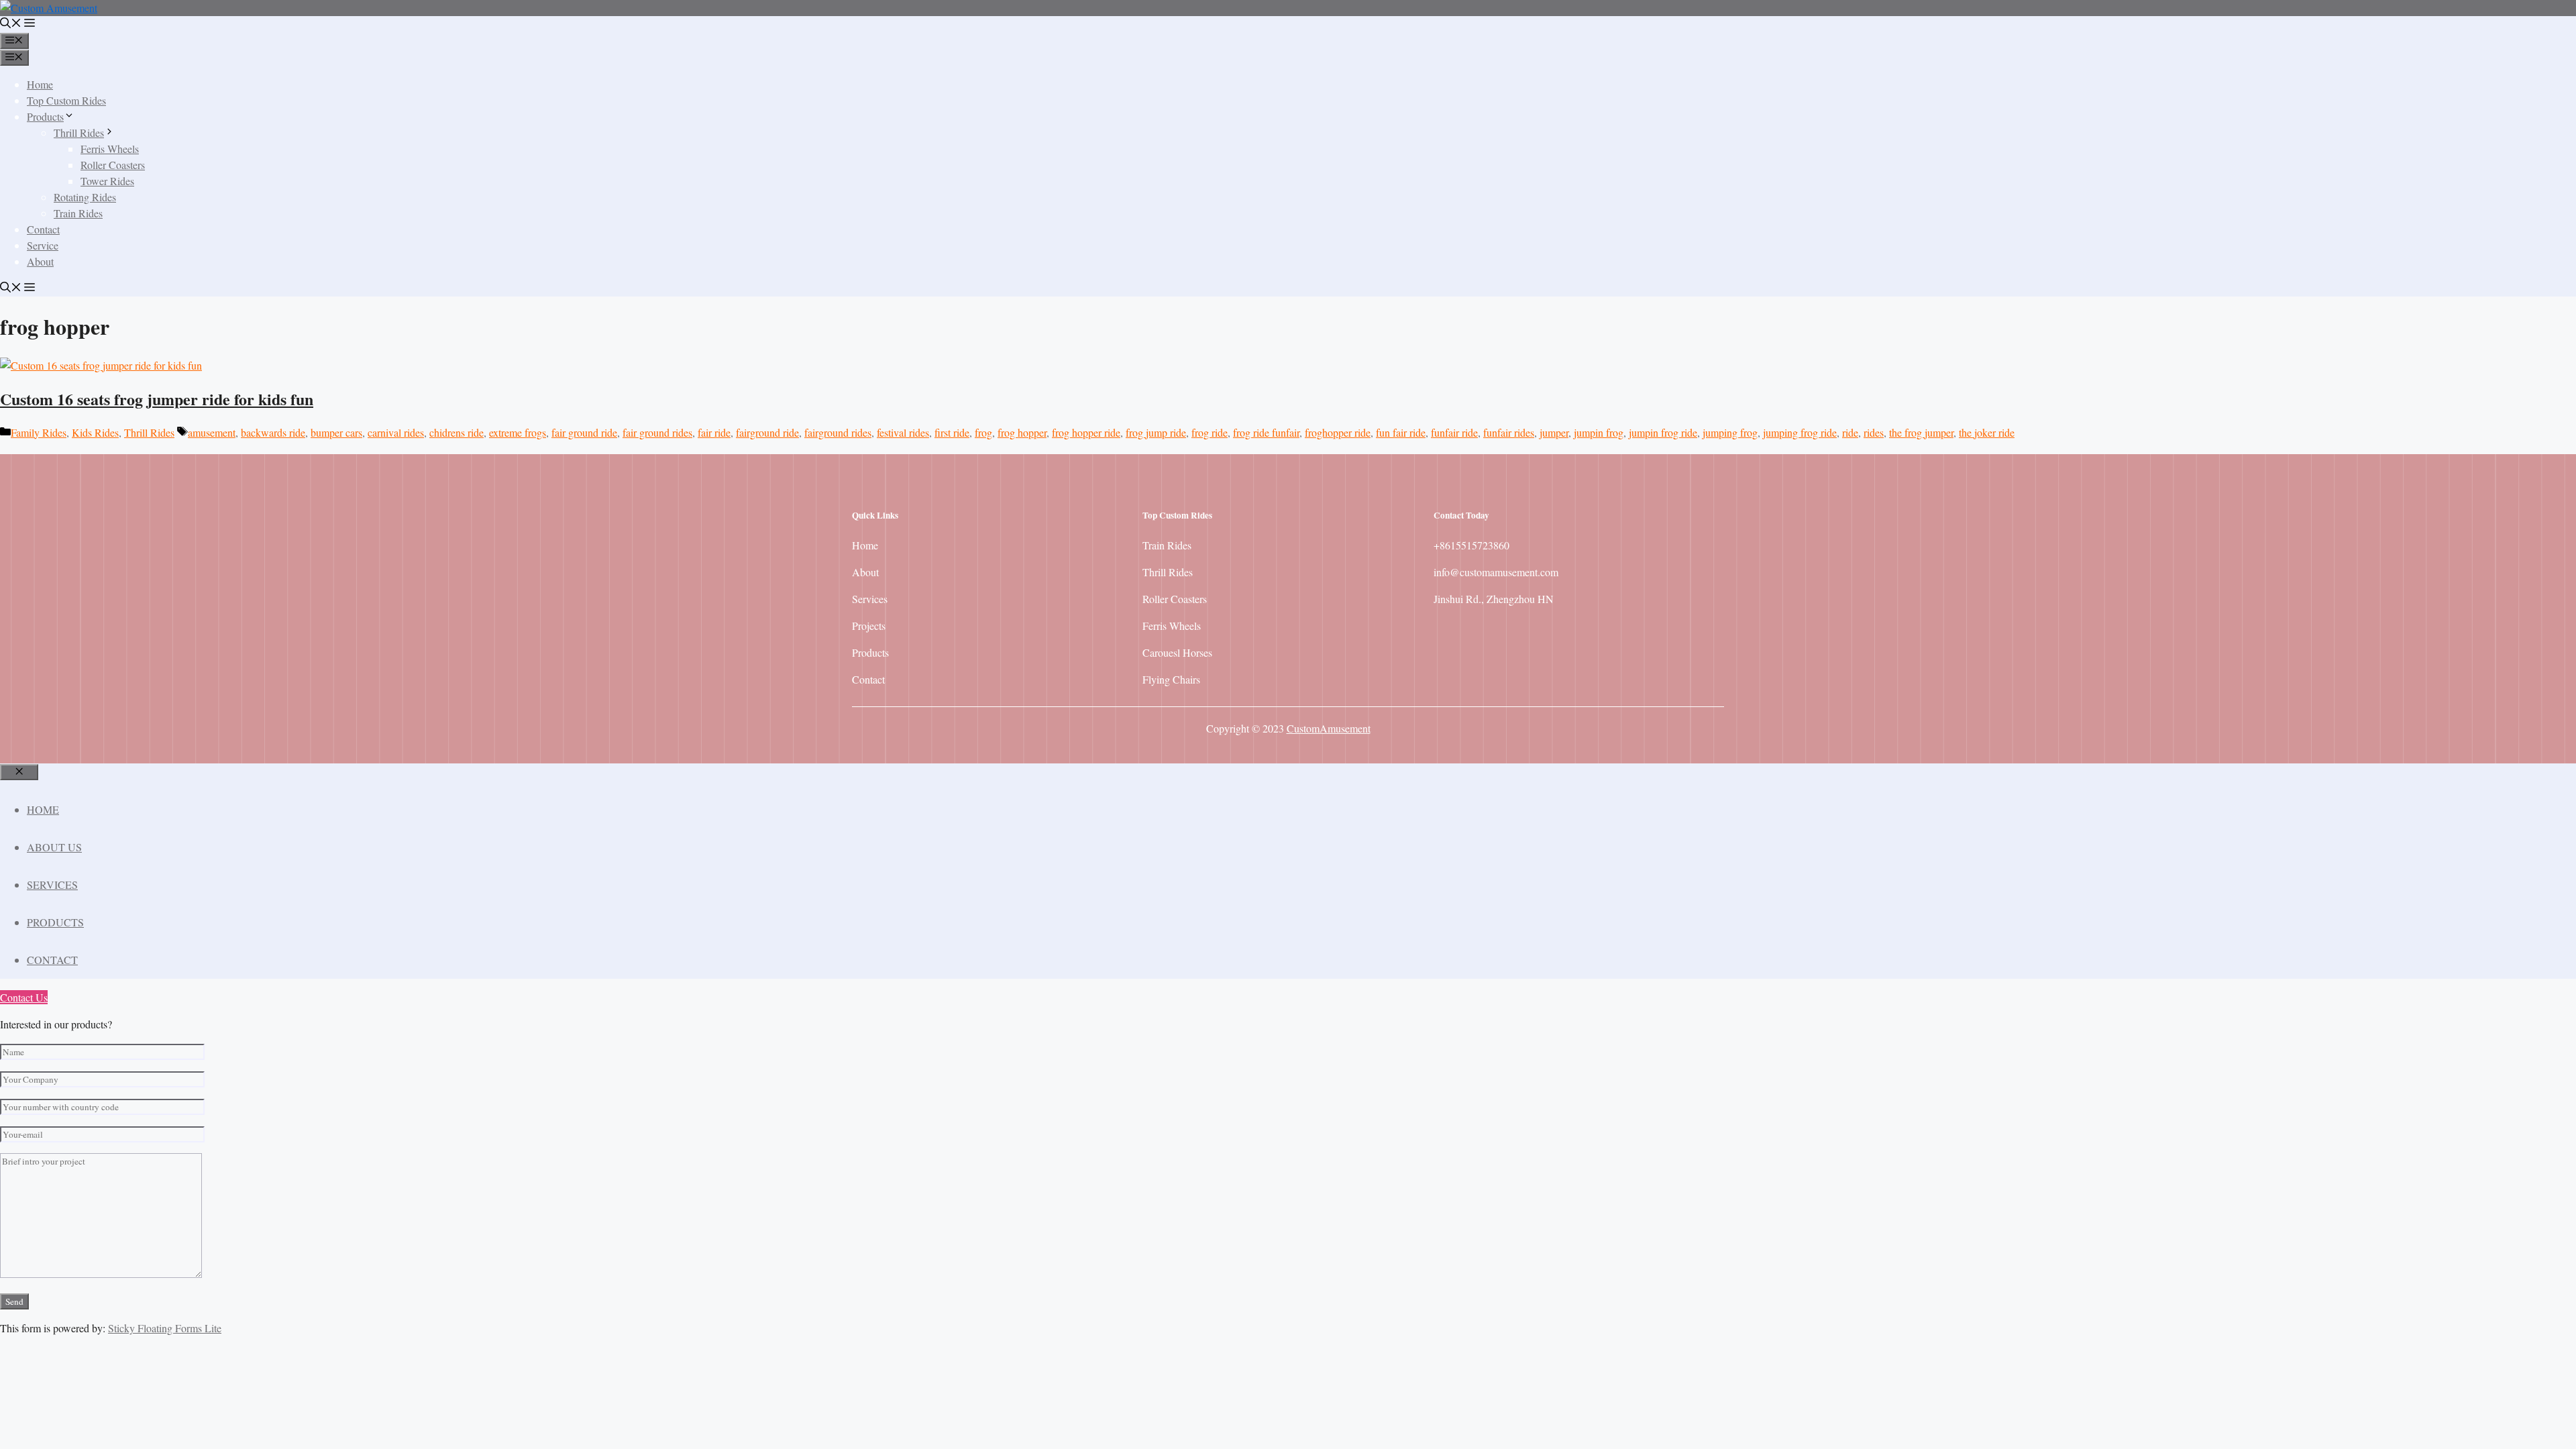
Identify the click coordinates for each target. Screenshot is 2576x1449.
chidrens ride (457, 432)
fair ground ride (584, 432)
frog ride (1210, 432)
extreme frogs (518, 432)
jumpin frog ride (1663, 432)
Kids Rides (95, 432)
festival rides (903, 432)
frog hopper (1022, 432)
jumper (1554, 432)
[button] (11, 24)
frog (983, 432)
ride (1850, 432)
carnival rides (396, 432)
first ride (952, 432)
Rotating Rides (85, 197)
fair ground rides (657, 432)
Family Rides (39, 432)
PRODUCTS (55, 922)
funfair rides (1509, 432)
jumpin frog (1599, 432)
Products (45, 116)
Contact (43, 229)
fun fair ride (1401, 432)
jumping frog (1730, 432)
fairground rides (838, 432)
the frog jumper (1921, 432)
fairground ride (767, 432)
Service (43, 245)
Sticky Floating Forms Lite (165, 1328)
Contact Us (24, 997)
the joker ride (1987, 432)
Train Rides (78, 213)
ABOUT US (54, 847)
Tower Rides (107, 181)
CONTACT (52, 960)
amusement (212, 432)
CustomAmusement (1329, 728)
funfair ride (1454, 432)
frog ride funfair (1266, 432)
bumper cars (336, 432)
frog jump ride (1156, 432)
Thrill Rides (79, 132)
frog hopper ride (1086, 432)
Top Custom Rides (66, 100)
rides (1874, 432)
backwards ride (273, 432)
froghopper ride (1338, 432)
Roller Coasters (113, 165)
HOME (43, 809)
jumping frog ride (1800, 432)
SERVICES (52, 884)
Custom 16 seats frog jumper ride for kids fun (157, 399)
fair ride (714, 432)
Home (40, 84)
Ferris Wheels (110, 149)
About (40, 261)
